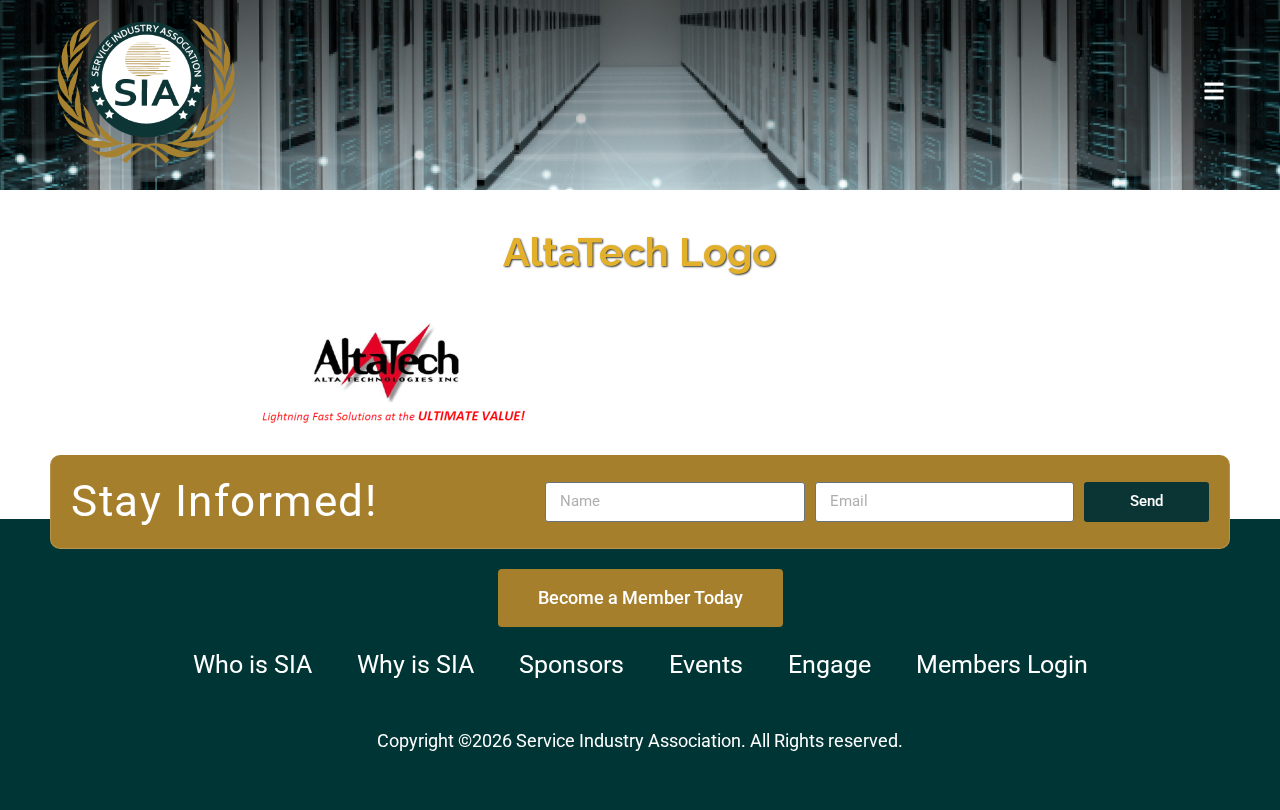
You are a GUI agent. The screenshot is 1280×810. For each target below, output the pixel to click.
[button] (1213, 90)
